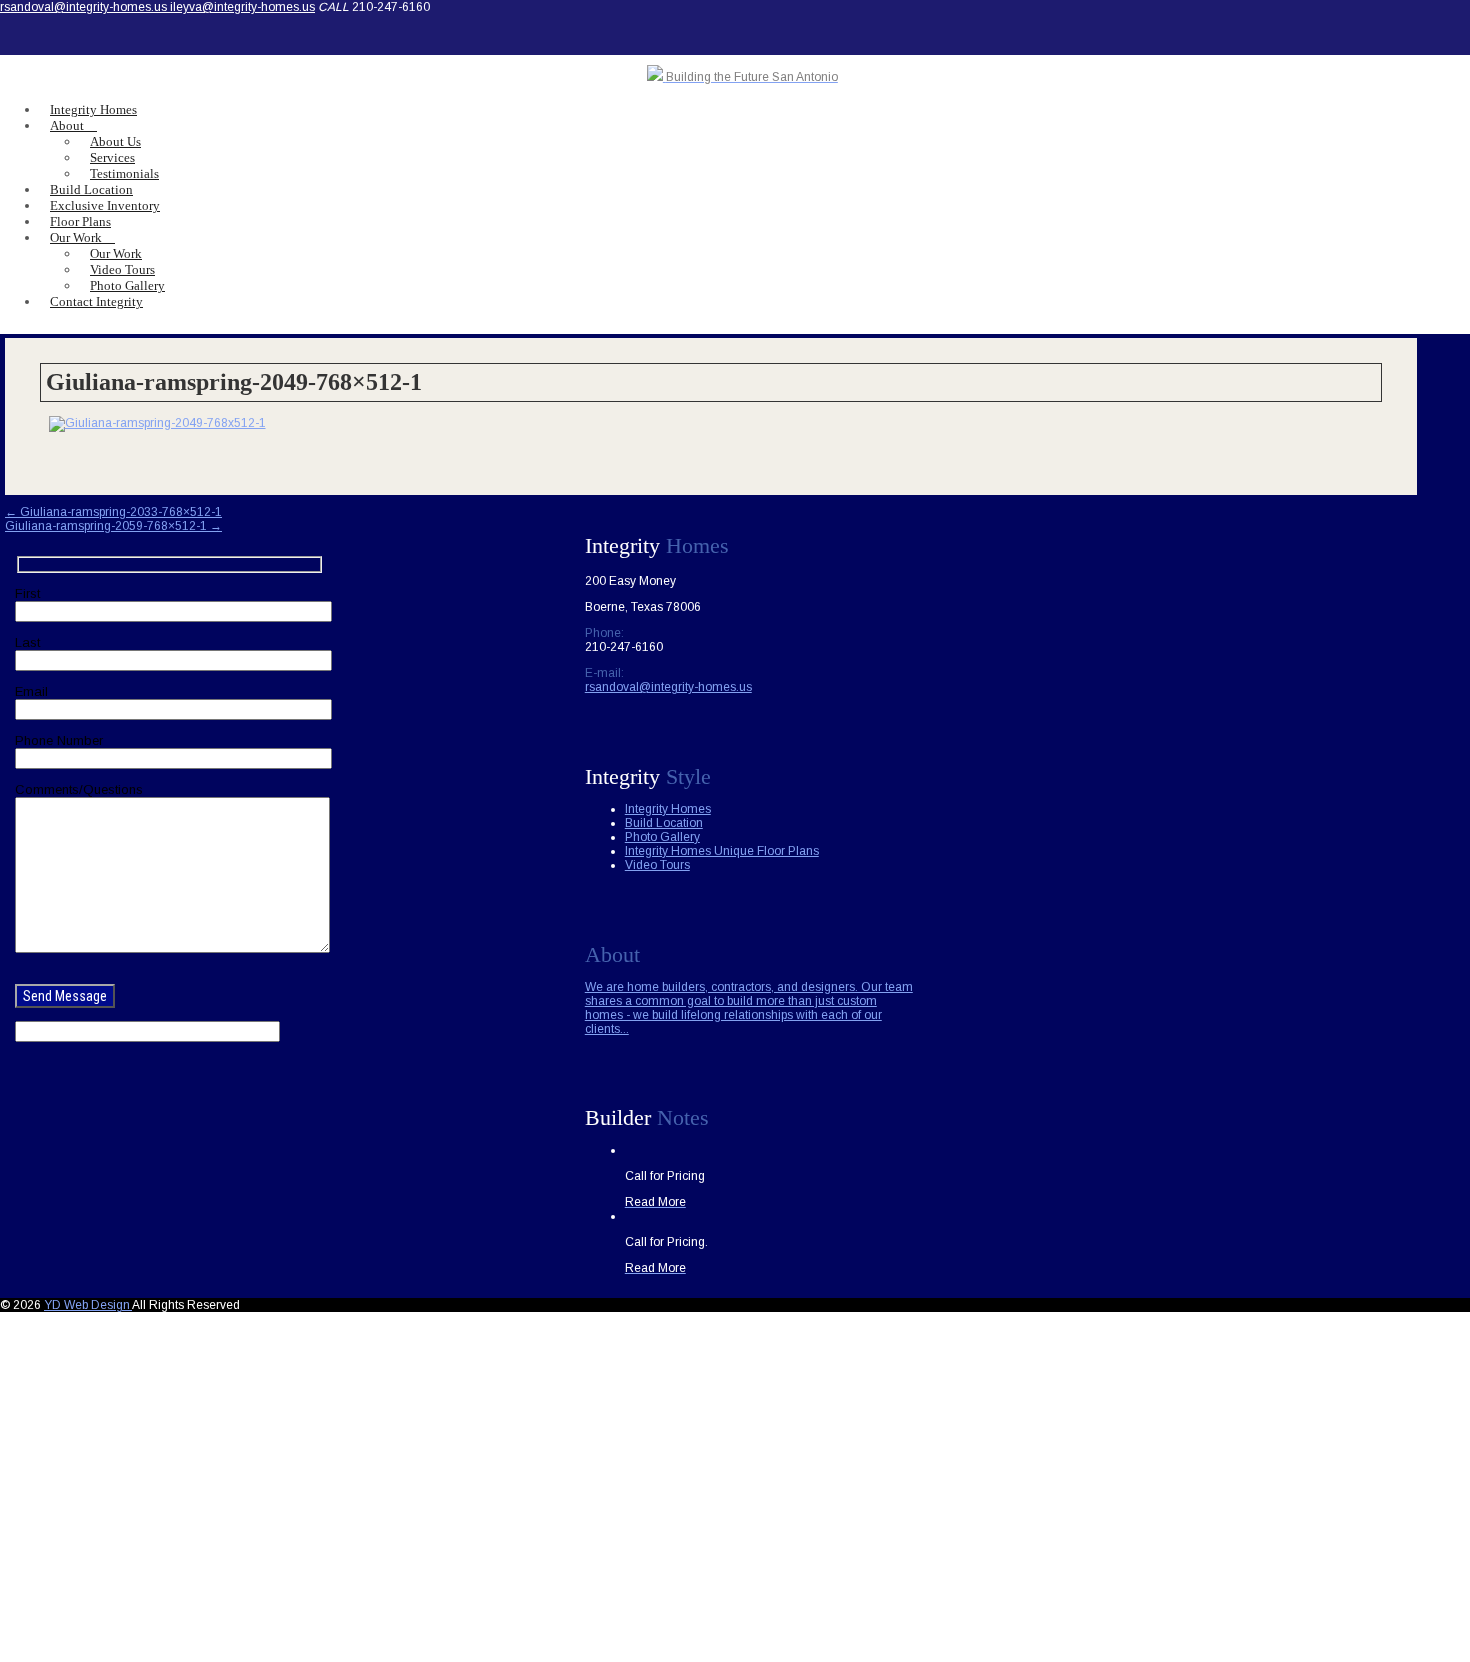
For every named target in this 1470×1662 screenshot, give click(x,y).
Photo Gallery (662, 837)
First (27, 593)
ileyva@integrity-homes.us (242, 7)
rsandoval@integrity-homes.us (85, 7)
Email (31, 691)
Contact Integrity (96, 301)
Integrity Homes (668, 809)
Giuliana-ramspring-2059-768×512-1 (113, 526)
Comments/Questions (79, 789)
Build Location (664, 823)
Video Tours (657, 865)
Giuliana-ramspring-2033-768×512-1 (113, 512)
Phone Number (59, 740)
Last (27, 642)
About (67, 125)
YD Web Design (88, 1305)
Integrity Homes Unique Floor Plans (722, 851)
